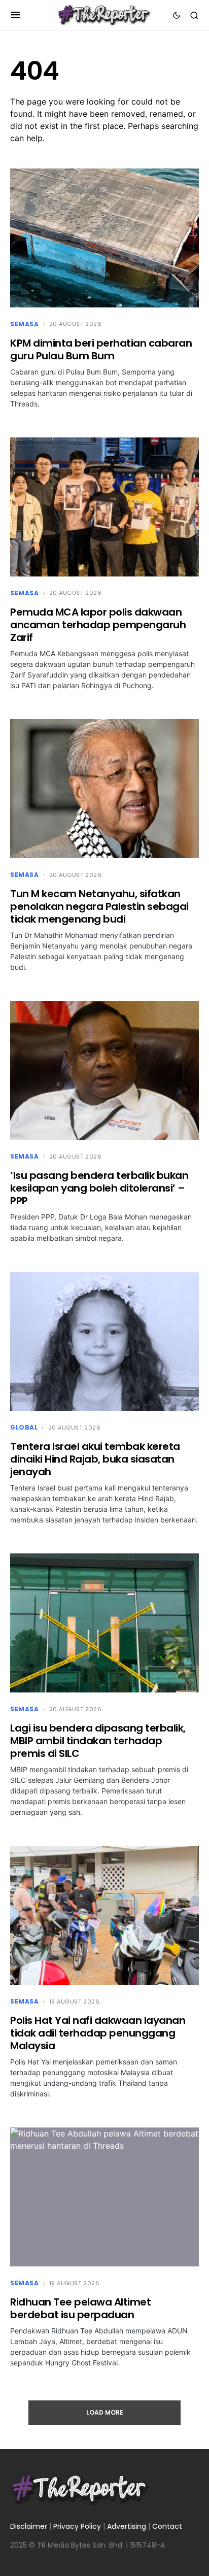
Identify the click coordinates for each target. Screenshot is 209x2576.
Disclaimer (29, 2526)
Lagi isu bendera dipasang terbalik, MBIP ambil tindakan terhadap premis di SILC (98, 1741)
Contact (167, 2526)
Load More (105, 2412)
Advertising (127, 2526)
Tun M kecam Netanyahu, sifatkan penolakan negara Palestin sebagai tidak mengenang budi (99, 906)
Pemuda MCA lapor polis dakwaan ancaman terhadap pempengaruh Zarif (98, 625)
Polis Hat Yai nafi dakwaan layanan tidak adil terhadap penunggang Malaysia (98, 2033)
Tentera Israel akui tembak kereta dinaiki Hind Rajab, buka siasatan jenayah (95, 1459)
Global (24, 1427)
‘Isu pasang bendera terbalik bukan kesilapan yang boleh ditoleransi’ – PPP (99, 1188)
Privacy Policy (77, 2526)
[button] (15, 15)
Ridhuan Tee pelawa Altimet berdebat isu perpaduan (80, 2308)
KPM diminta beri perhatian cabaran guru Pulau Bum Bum (101, 349)
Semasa (25, 324)
